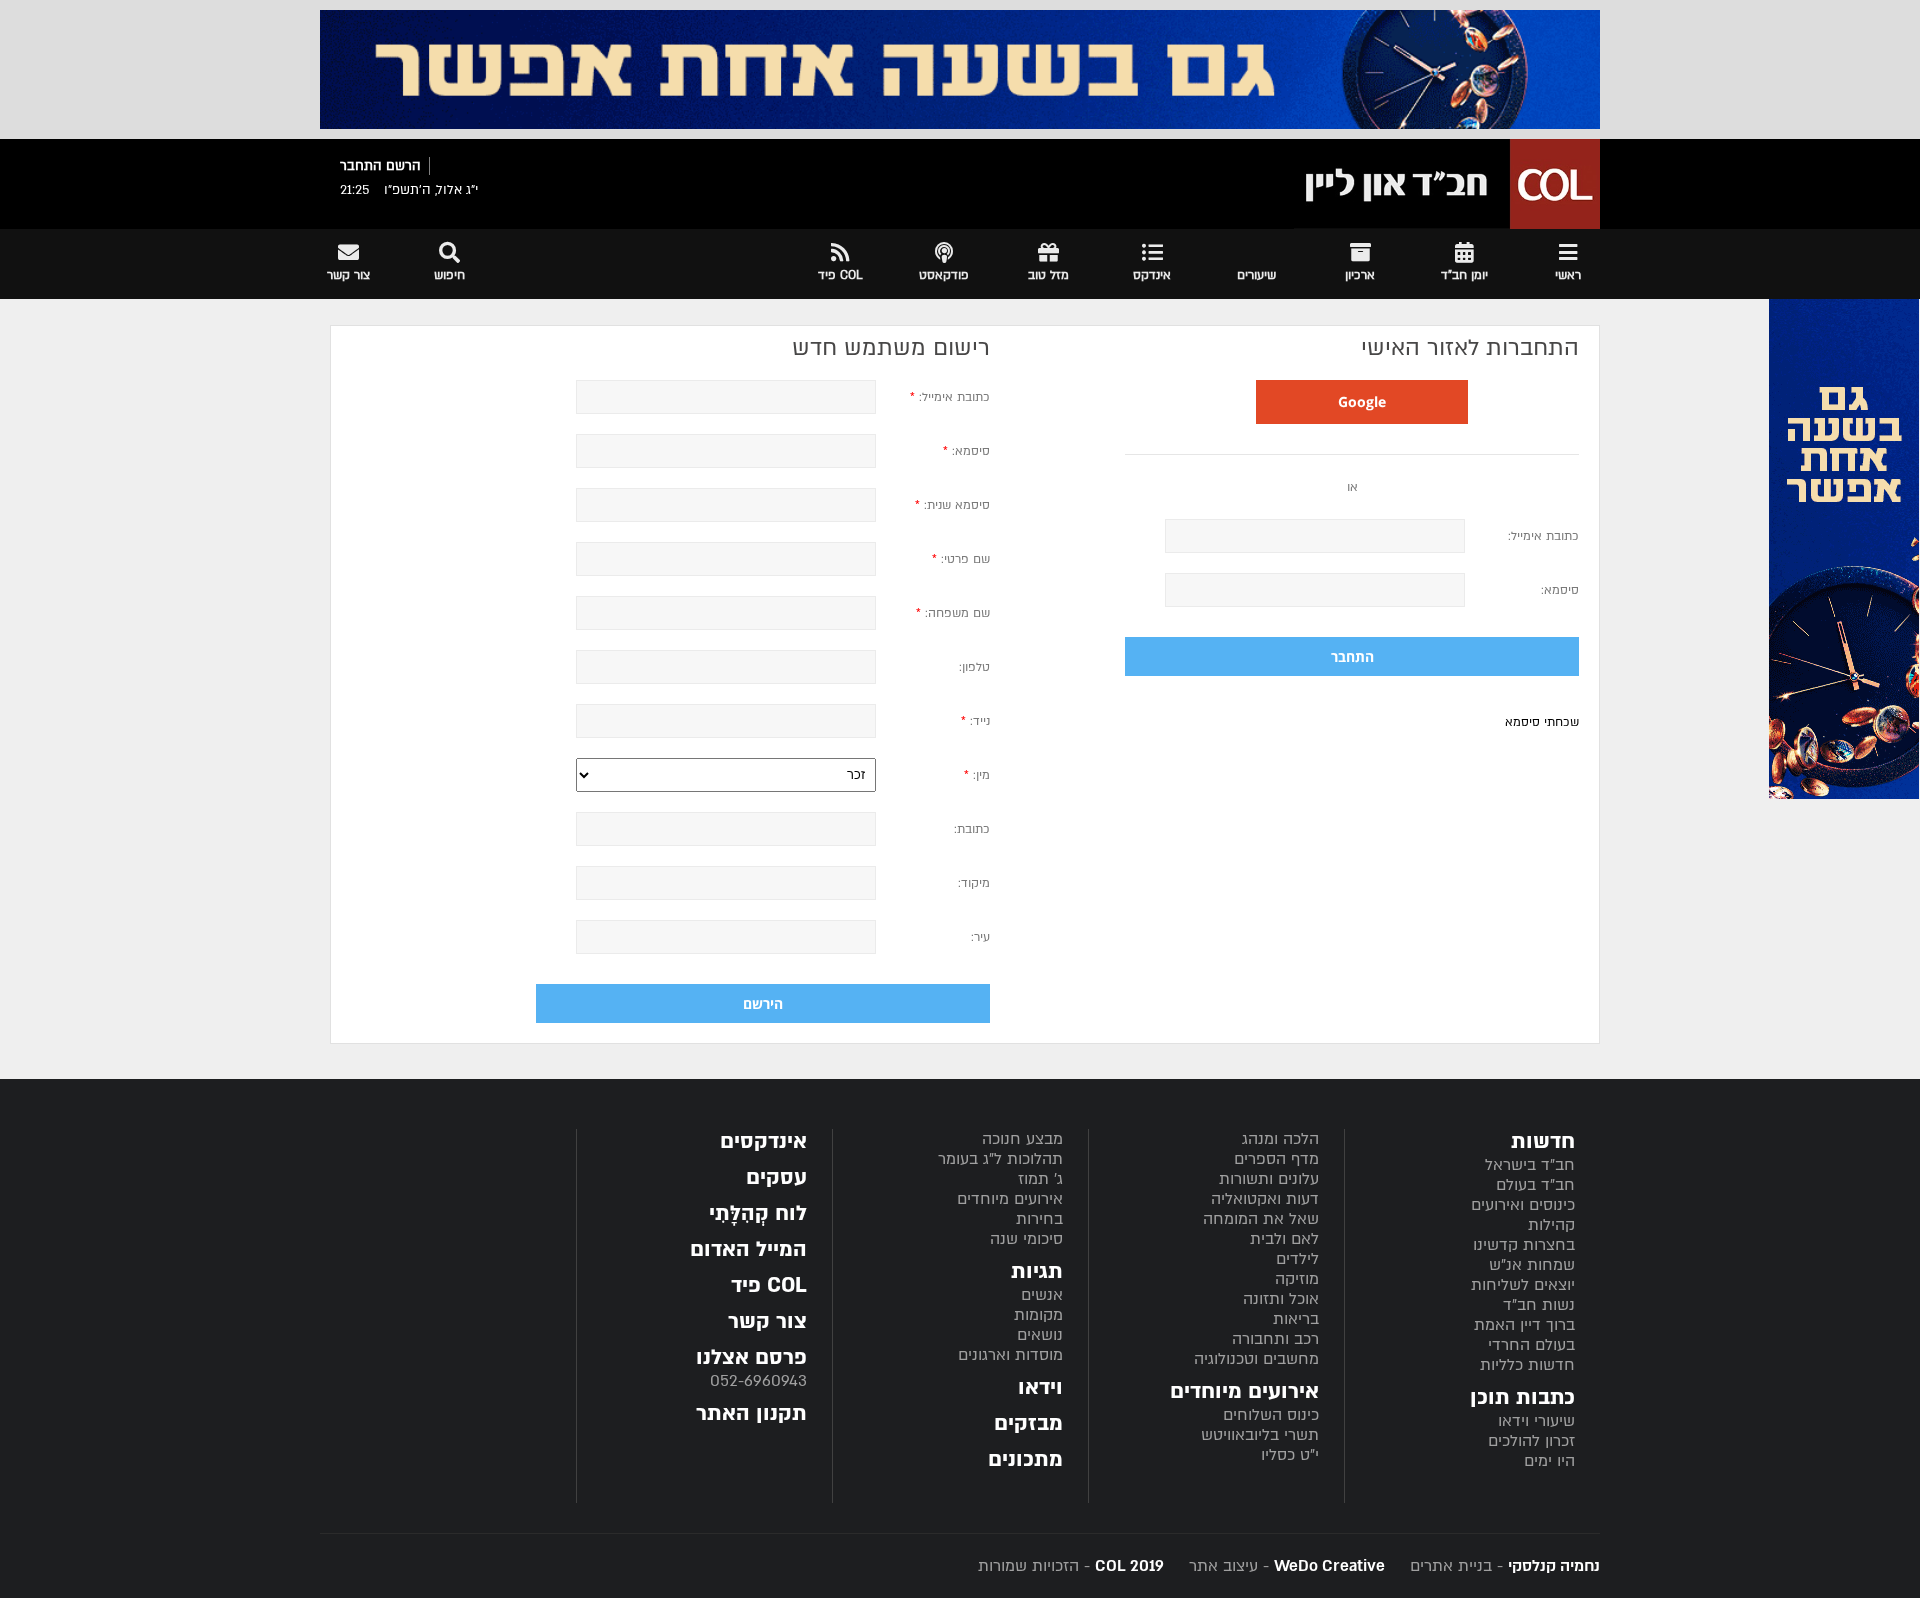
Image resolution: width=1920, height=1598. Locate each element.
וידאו (1040, 1387)
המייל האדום (748, 1249)
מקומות (1038, 1315)
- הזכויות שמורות (1071, 1566)
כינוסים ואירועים (1523, 1205)
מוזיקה (1297, 1279)
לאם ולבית (1284, 1239)
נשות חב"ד (1539, 1305)
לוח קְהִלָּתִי (758, 1213)
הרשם (403, 166)
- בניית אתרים (1502, 1566)
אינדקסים (763, 1141)
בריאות (1296, 1319)
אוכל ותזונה (1281, 1299)
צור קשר (767, 1321)
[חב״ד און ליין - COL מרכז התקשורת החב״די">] (1447, 184)
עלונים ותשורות (1269, 1179)
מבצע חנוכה (1022, 1139)
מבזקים (1028, 1423)
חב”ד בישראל (1530, 1165)
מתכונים (1025, 1459)
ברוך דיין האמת (1524, 1325)
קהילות (1551, 1225)
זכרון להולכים (1531, 1441)
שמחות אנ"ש (1532, 1265)
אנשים (1042, 1295)
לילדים (1297, 1259)
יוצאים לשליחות (1523, 1285)
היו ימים (1549, 1461)
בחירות (1039, 1219)
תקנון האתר (751, 1413)
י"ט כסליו (1290, 1455)
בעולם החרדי (1531, 1345)
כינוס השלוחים (1271, 1415)
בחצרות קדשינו (1524, 1245)
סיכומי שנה (1026, 1239)
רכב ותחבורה (1275, 1339)
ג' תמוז (1040, 1179)
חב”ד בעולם (1535, 1185)
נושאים (1040, 1335)
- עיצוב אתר (1284, 1566)
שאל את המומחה (1261, 1219)
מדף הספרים (1276, 1159)
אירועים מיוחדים (1010, 1199)
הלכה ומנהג (1280, 1139)
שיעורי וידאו (1536, 1421)
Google (1362, 401)
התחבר (361, 166)
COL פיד (769, 1285)
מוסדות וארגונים (1010, 1355)
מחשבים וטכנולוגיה (1256, 1359)
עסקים (776, 1177)
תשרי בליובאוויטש (1260, 1435)
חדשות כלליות (1527, 1365)
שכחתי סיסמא (1542, 722)
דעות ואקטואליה (1265, 1199)
